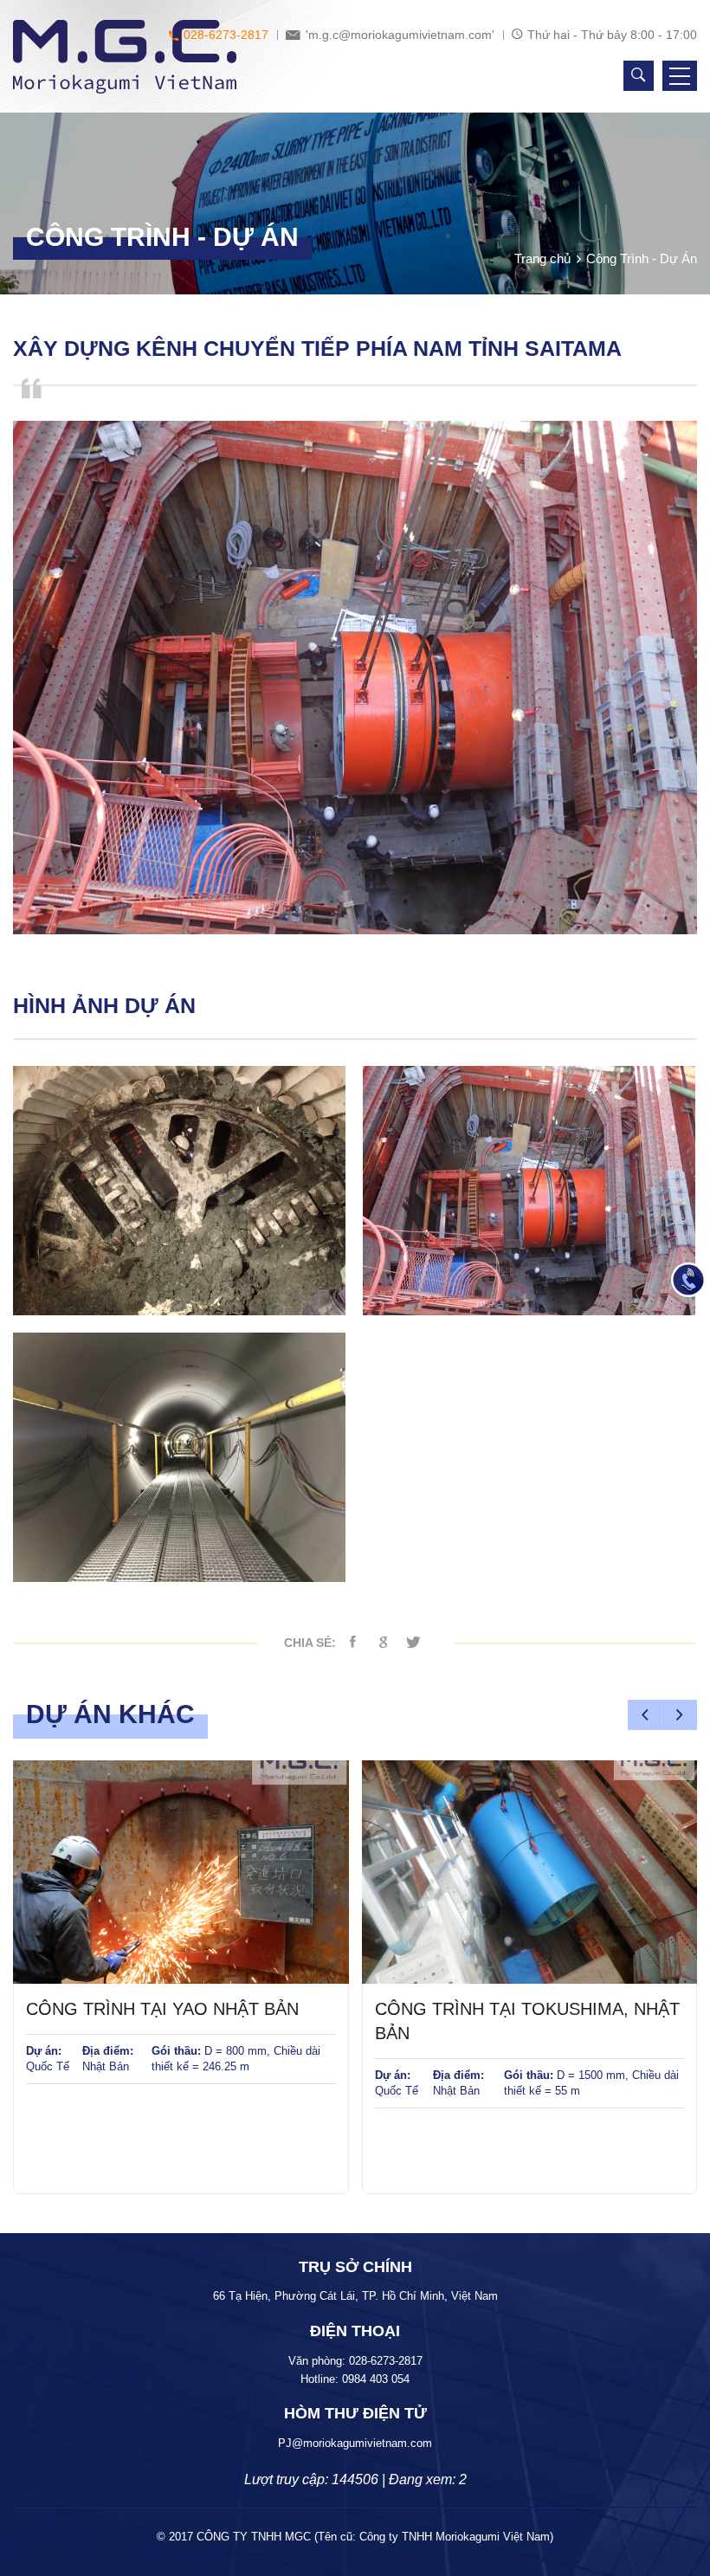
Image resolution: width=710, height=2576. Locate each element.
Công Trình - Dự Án (642, 258)
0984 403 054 (376, 2379)
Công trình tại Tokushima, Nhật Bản (527, 2021)
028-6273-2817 (224, 35)
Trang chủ (542, 258)
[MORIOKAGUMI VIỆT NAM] (125, 57)
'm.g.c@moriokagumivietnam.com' (398, 35)
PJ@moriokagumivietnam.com (355, 2443)
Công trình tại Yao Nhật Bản (162, 2009)
